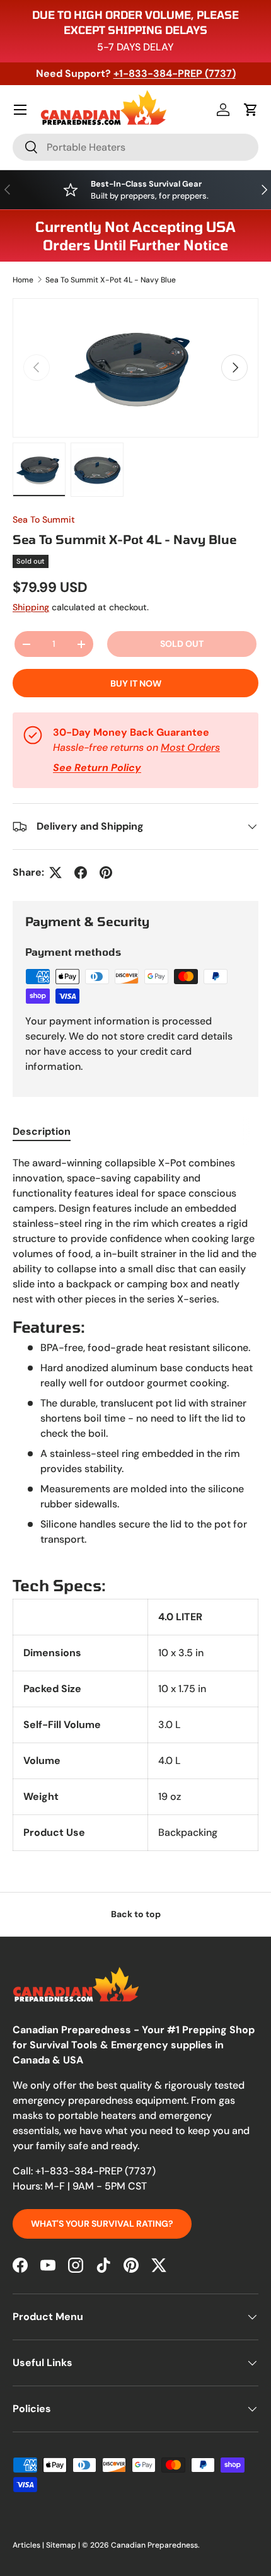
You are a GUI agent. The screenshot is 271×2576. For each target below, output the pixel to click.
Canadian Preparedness (154, 2545)
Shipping (31, 607)
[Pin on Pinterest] (106, 873)
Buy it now (136, 683)
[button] (251, 110)
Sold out (182, 644)
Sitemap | (64, 2545)
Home (23, 280)
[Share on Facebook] (81, 873)
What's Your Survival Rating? (102, 2224)
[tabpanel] (135, 1503)
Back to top (136, 1914)
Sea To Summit (44, 519)
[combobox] (135, 147)
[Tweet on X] (55, 873)
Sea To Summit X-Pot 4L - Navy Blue (111, 280)
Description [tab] (42, 1131)
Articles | (29, 2545)
